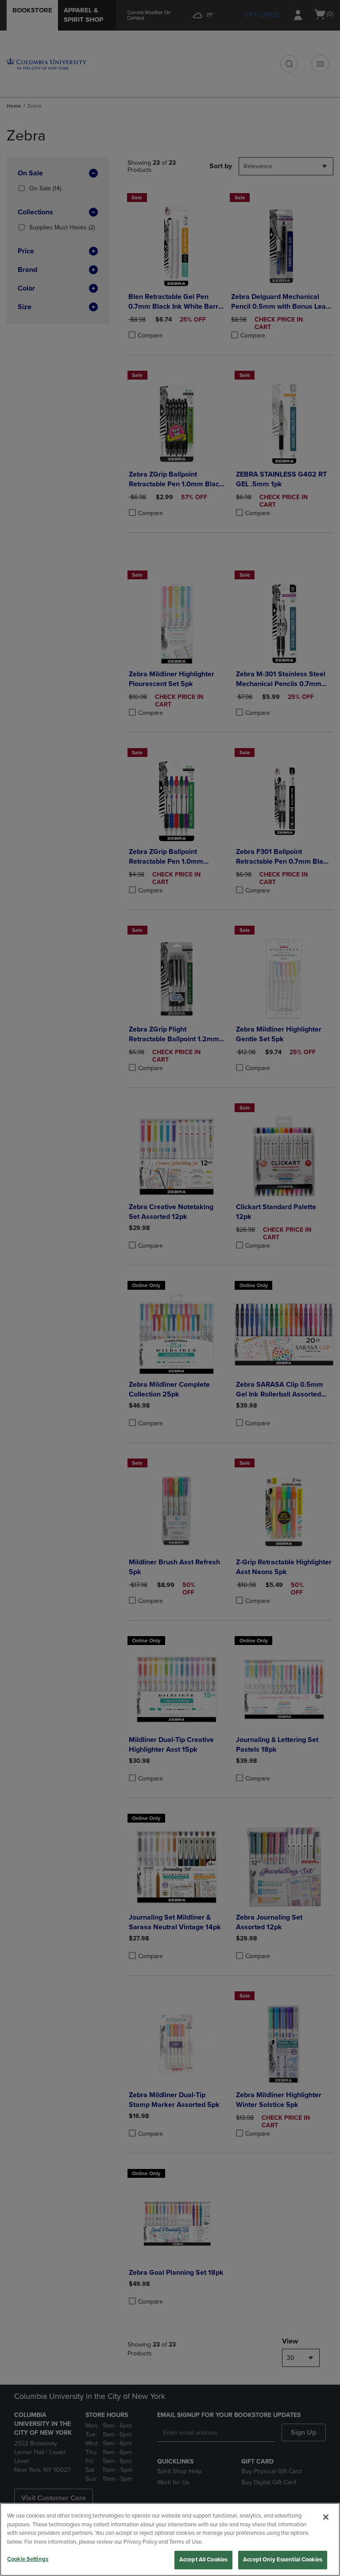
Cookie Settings (28, 2559)
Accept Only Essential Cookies (283, 2560)
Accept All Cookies (203, 2560)
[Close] (326, 2517)
